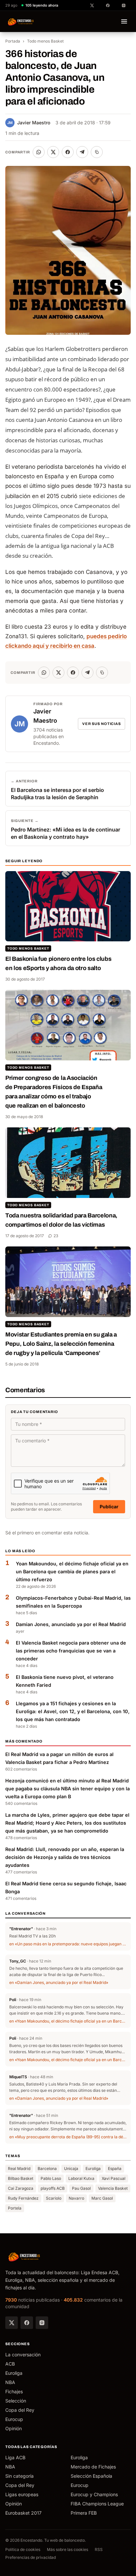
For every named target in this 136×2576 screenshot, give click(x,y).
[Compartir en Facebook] (68, 152)
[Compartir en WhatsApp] (39, 152)
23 (56, 1236)
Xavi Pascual (114, 2178)
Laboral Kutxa (81, 2178)
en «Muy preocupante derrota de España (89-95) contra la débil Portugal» (68, 2137)
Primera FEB (84, 2513)
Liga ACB (15, 2457)
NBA (10, 2382)
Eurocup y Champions (94, 2494)
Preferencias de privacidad (31, 2557)
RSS (99, 2549)
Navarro (76, 2198)
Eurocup (14, 2419)
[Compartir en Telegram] (82, 152)
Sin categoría (19, 2476)
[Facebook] (27, 2323)
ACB (10, 2364)
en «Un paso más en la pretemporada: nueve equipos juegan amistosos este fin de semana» (68, 1944)
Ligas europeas (22, 2494)
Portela (15, 2208)
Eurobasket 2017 (23, 2513)
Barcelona (47, 2168)
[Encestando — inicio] (21, 21)
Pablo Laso (51, 2178)
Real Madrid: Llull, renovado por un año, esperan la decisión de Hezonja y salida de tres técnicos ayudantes (65, 1857)
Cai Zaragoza (21, 2188)
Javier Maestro (29, 123)
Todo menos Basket (45, 41)
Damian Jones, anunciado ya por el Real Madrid (71, 1624)
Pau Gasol (81, 2188)
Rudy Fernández (23, 2198)
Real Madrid (19, 2168)
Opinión (14, 2428)
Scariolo (54, 2198)
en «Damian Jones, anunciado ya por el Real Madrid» (59, 1982)
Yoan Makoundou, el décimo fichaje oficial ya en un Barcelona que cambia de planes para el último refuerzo (72, 1571)
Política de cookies (23, 2549)
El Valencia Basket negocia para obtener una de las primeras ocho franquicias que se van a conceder (71, 1651)
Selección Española (91, 2476)
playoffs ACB (53, 2188)
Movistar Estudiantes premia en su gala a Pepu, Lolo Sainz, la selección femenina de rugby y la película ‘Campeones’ (61, 1344)
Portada (13, 41)
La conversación (23, 2355)
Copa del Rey (20, 2410)
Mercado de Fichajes (93, 2467)
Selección (16, 2401)
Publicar (109, 1507)
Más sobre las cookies (68, 2549)
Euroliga (93, 2168)
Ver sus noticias (102, 724)
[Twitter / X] (12, 2323)
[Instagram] (42, 2323)
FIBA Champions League (97, 2504)
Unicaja (71, 2168)
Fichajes (14, 2391)
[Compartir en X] (53, 152)
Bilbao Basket (21, 2178)
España (115, 2168)
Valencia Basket (113, 2188)
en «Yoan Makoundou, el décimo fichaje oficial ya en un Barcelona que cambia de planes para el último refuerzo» (68, 2021)
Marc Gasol (102, 2198)
